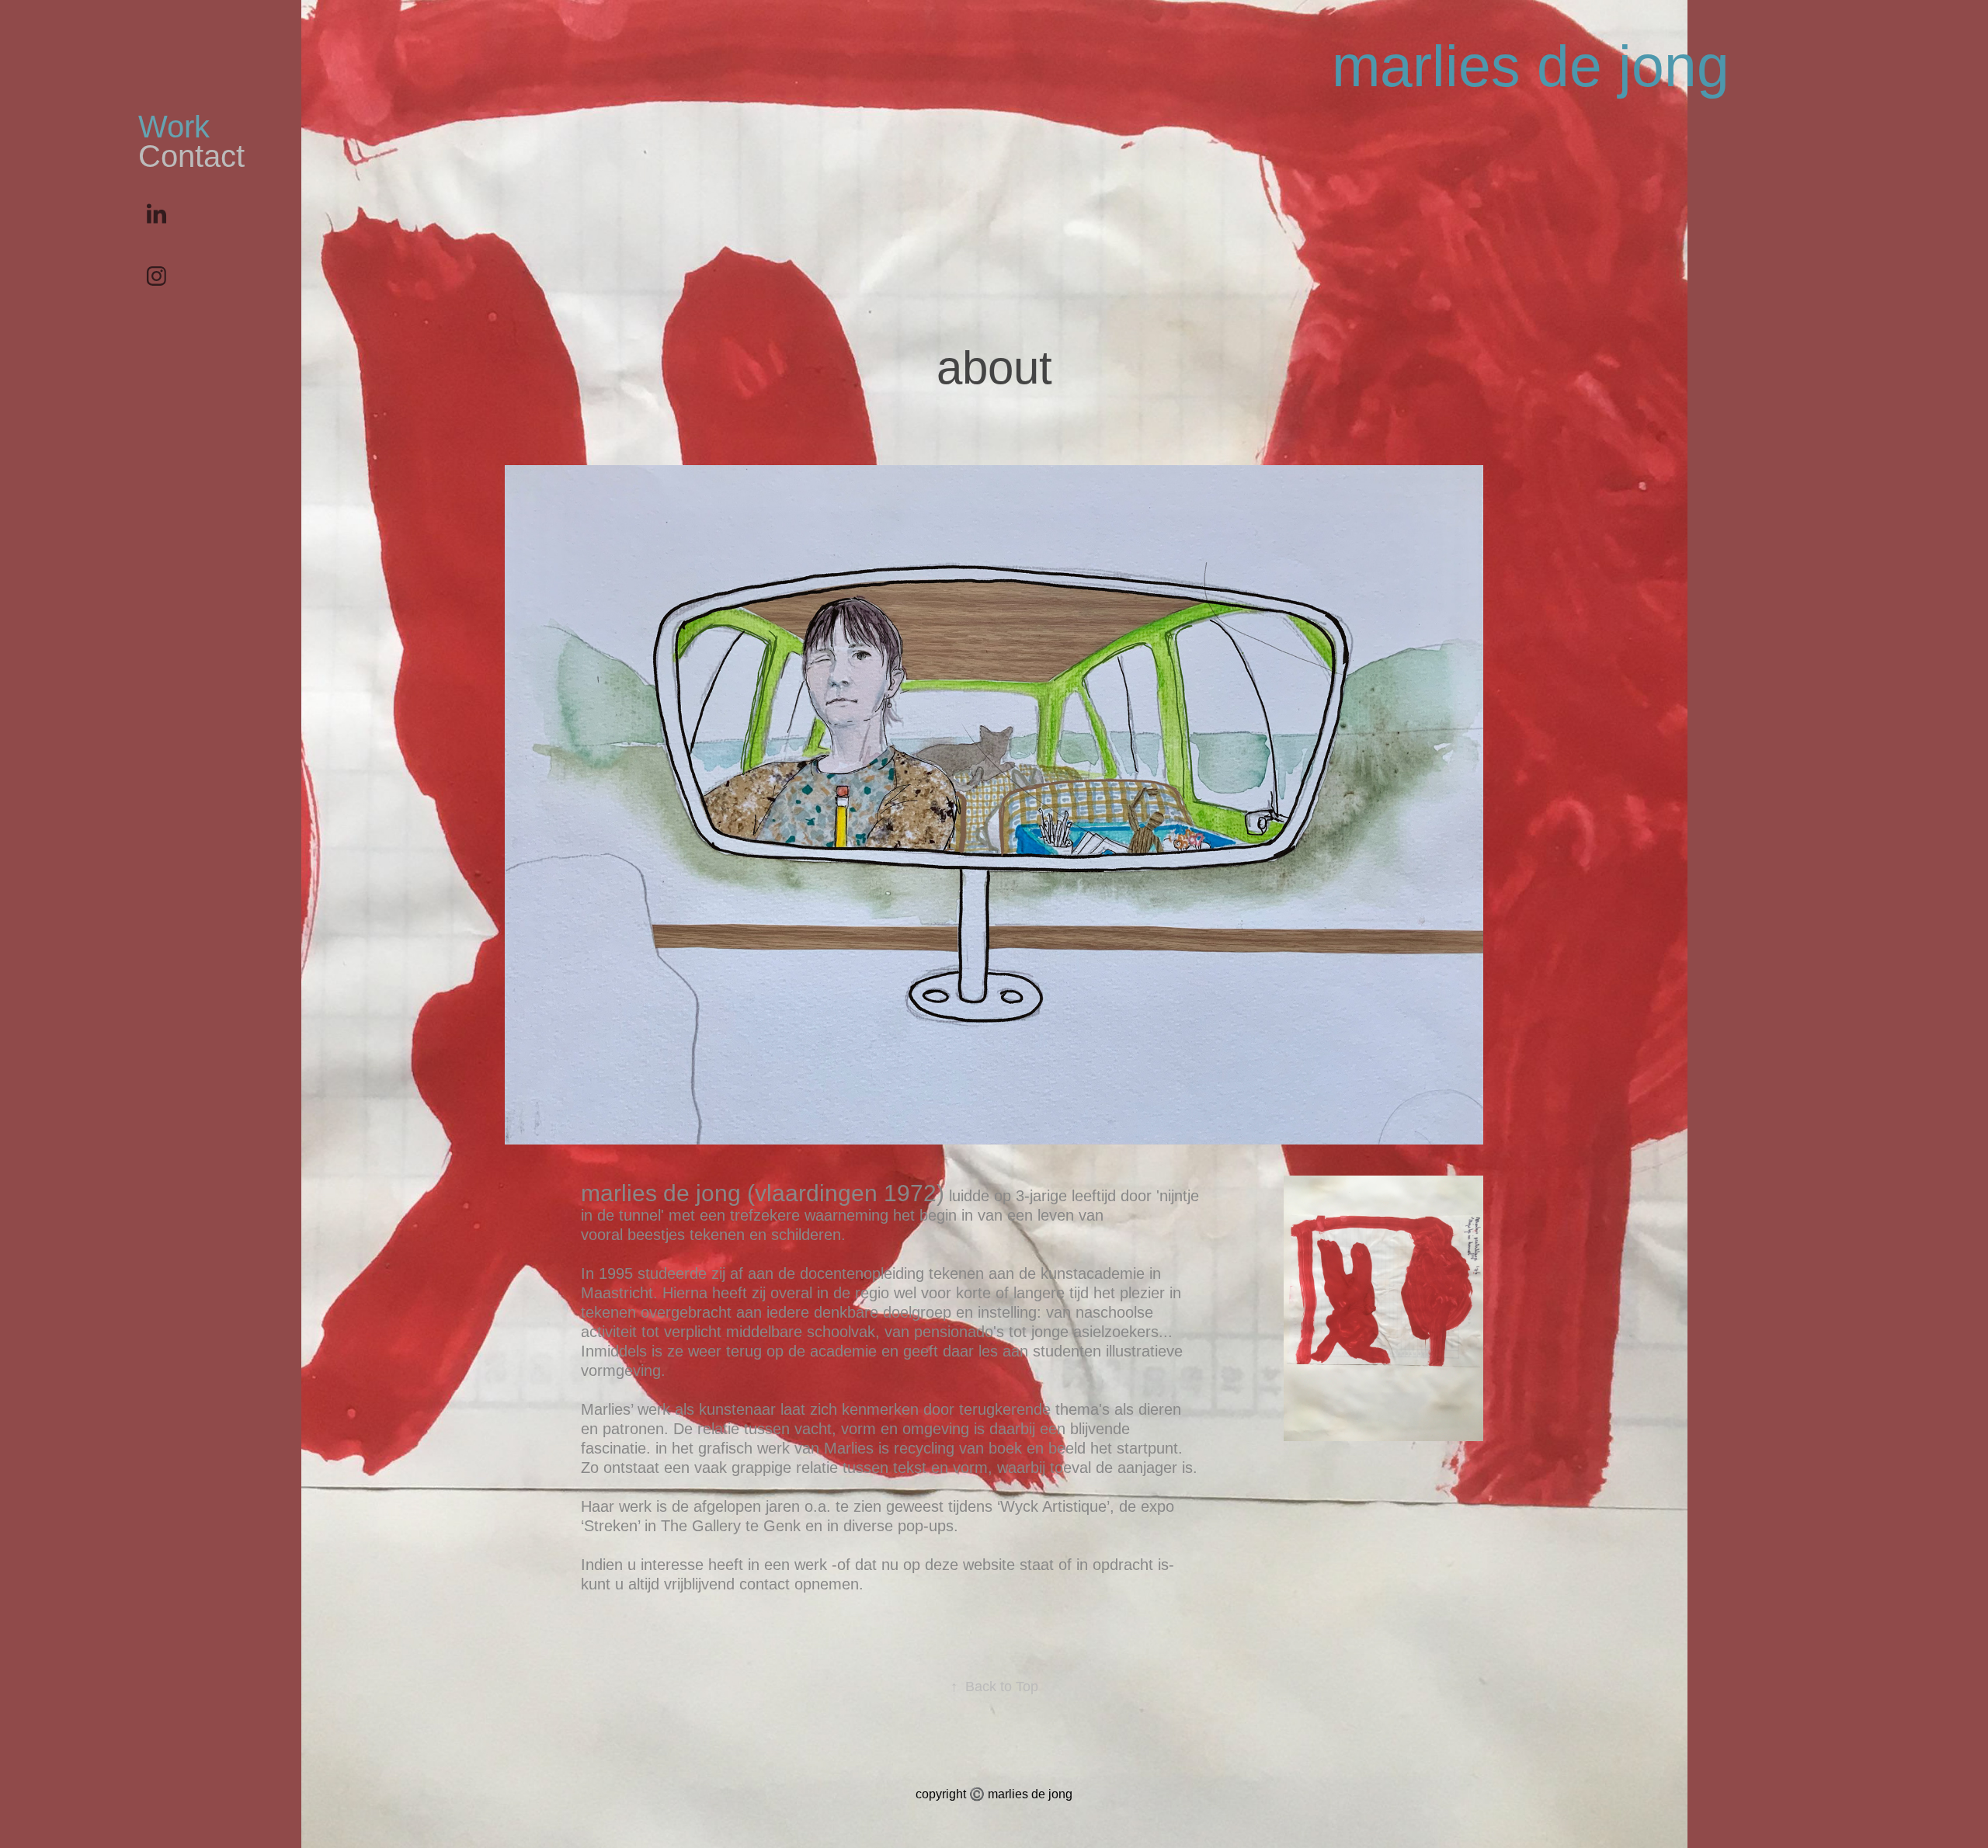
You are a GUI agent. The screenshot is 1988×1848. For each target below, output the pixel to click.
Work (174, 127)
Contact (191, 156)
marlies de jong (1531, 66)
